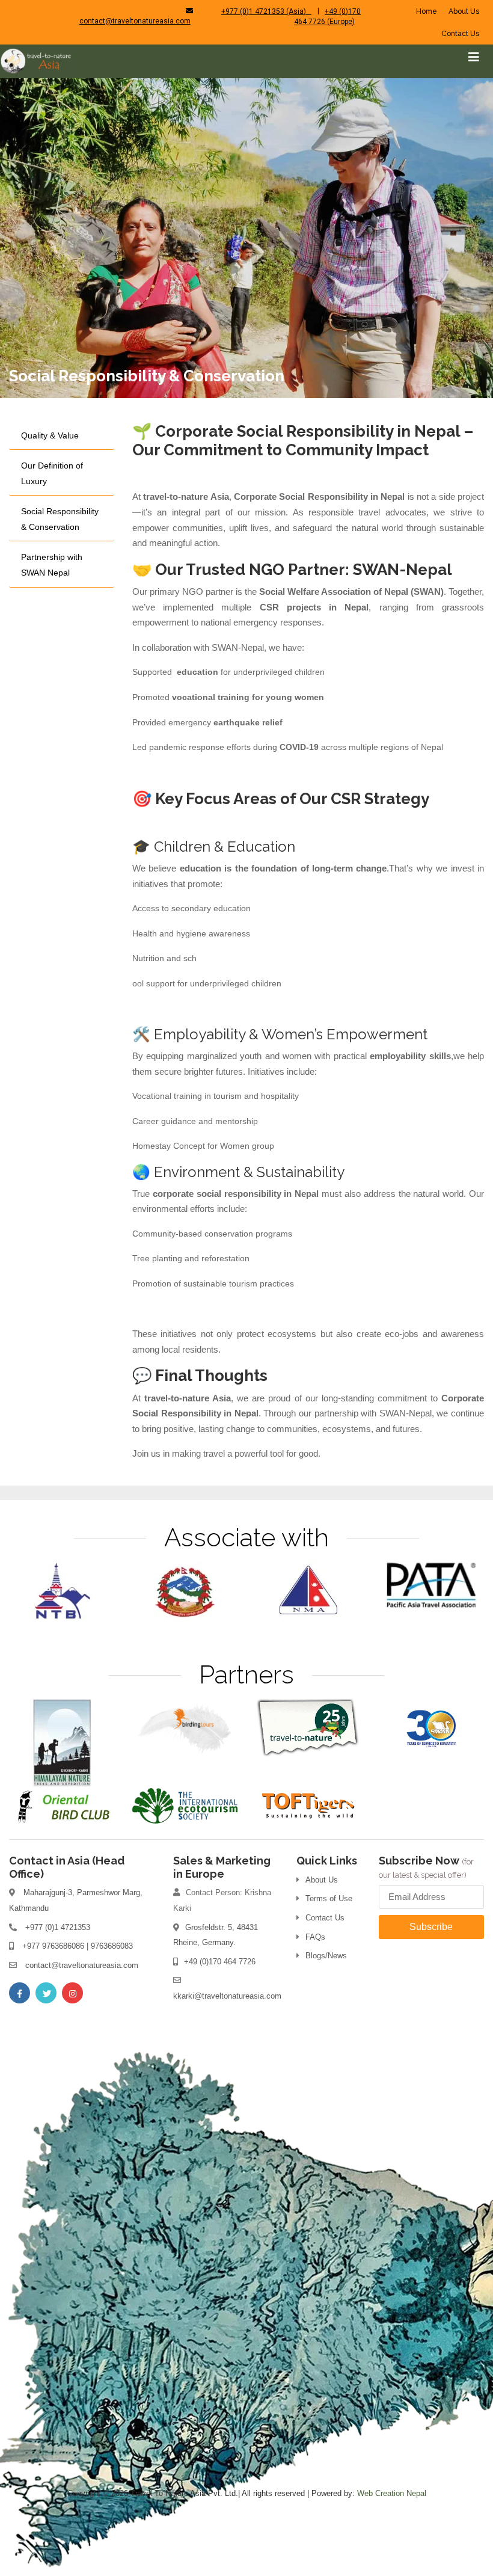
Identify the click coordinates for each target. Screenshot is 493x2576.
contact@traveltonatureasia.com (135, 21)
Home (427, 11)
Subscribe (431, 1927)
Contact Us (460, 34)
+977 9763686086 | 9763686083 (78, 1946)
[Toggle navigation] (474, 57)
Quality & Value (50, 435)
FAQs (315, 1937)
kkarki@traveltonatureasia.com (227, 1996)
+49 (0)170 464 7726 (220, 1962)
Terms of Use (329, 1898)
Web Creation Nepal (392, 2493)
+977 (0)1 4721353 (58, 1927)
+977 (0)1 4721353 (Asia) (266, 11)
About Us (464, 11)
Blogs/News (326, 1956)
